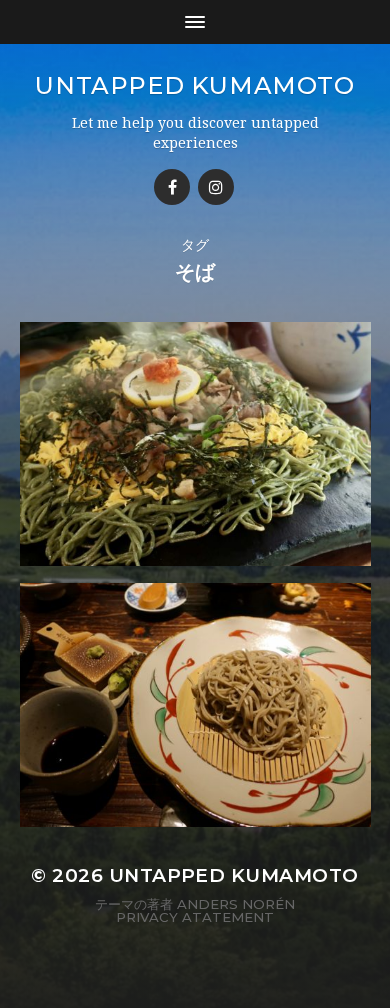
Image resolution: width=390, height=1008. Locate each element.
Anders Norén (236, 904)
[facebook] (172, 187)
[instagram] (216, 187)
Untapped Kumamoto (194, 85)
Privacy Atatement (195, 917)
